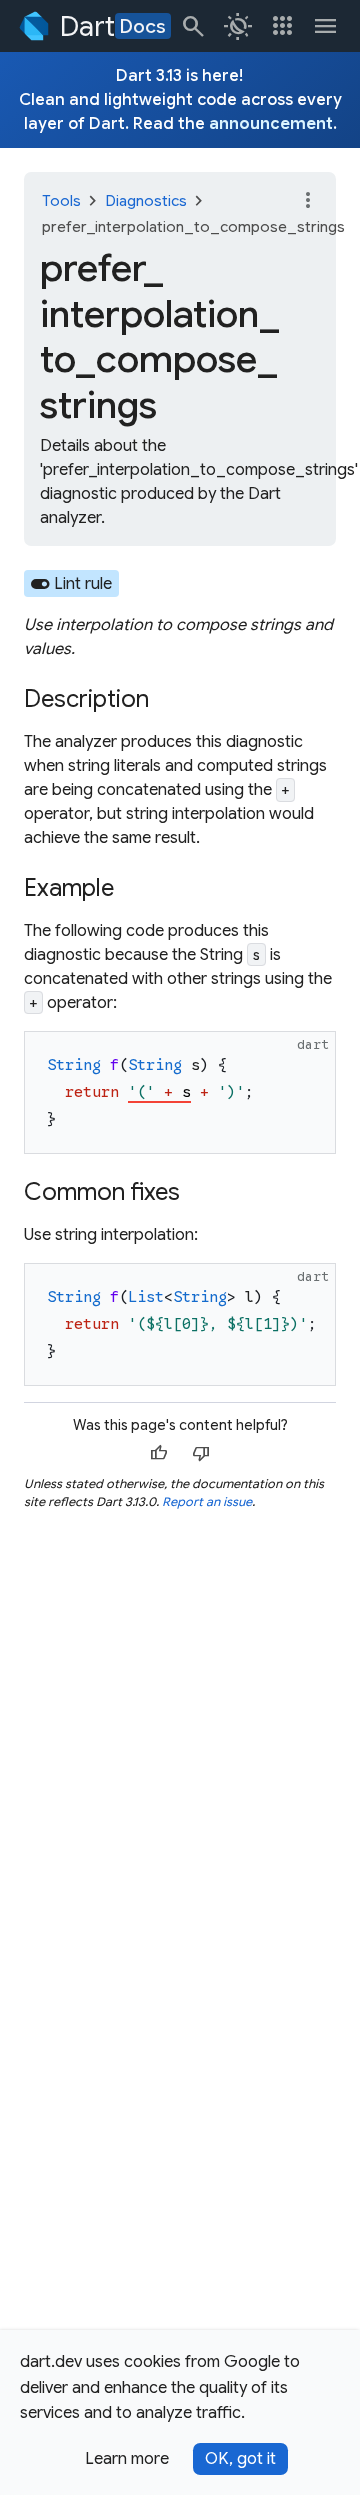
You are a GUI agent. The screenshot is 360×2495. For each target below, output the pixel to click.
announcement (271, 124)
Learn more (127, 2459)
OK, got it (240, 2459)
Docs (143, 26)
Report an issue (207, 1501)
